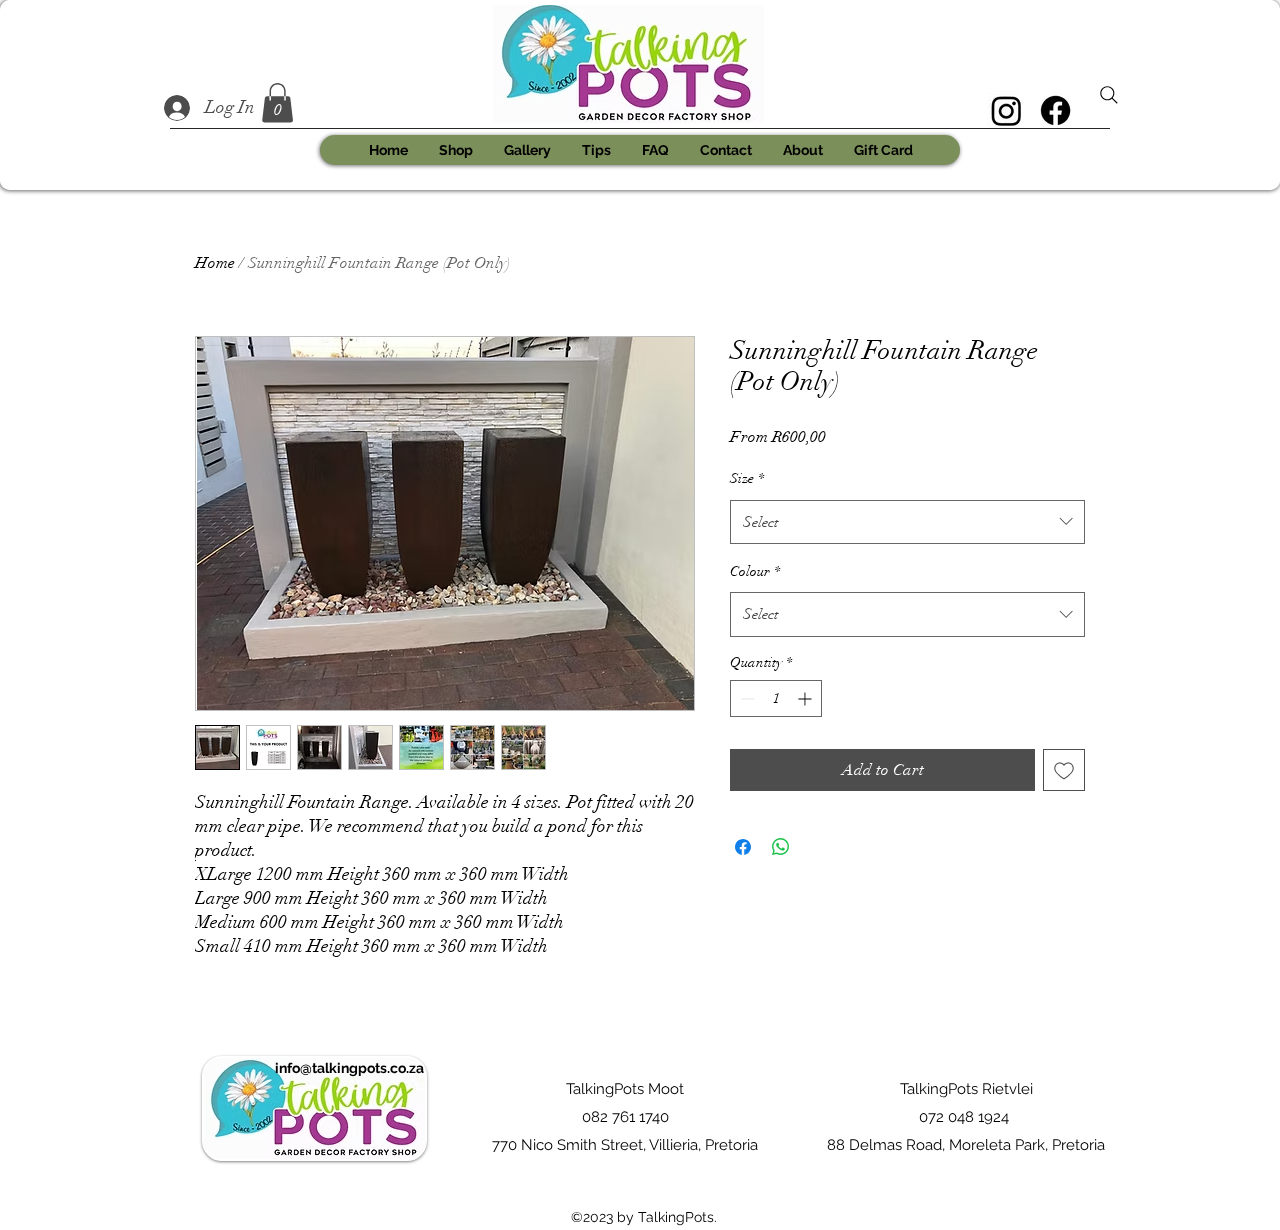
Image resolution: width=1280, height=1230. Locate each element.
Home (215, 263)
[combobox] (907, 522)
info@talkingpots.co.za (349, 1068)
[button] (277, 102)
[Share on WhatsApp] (781, 847)
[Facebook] (1055, 110)
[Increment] (806, 698)
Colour (755, 571)
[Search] (1109, 95)
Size (747, 478)
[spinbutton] (776, 698)
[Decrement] (745, 698)
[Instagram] (1006, 110)
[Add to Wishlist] (1064, 770)
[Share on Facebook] (743, 847)
